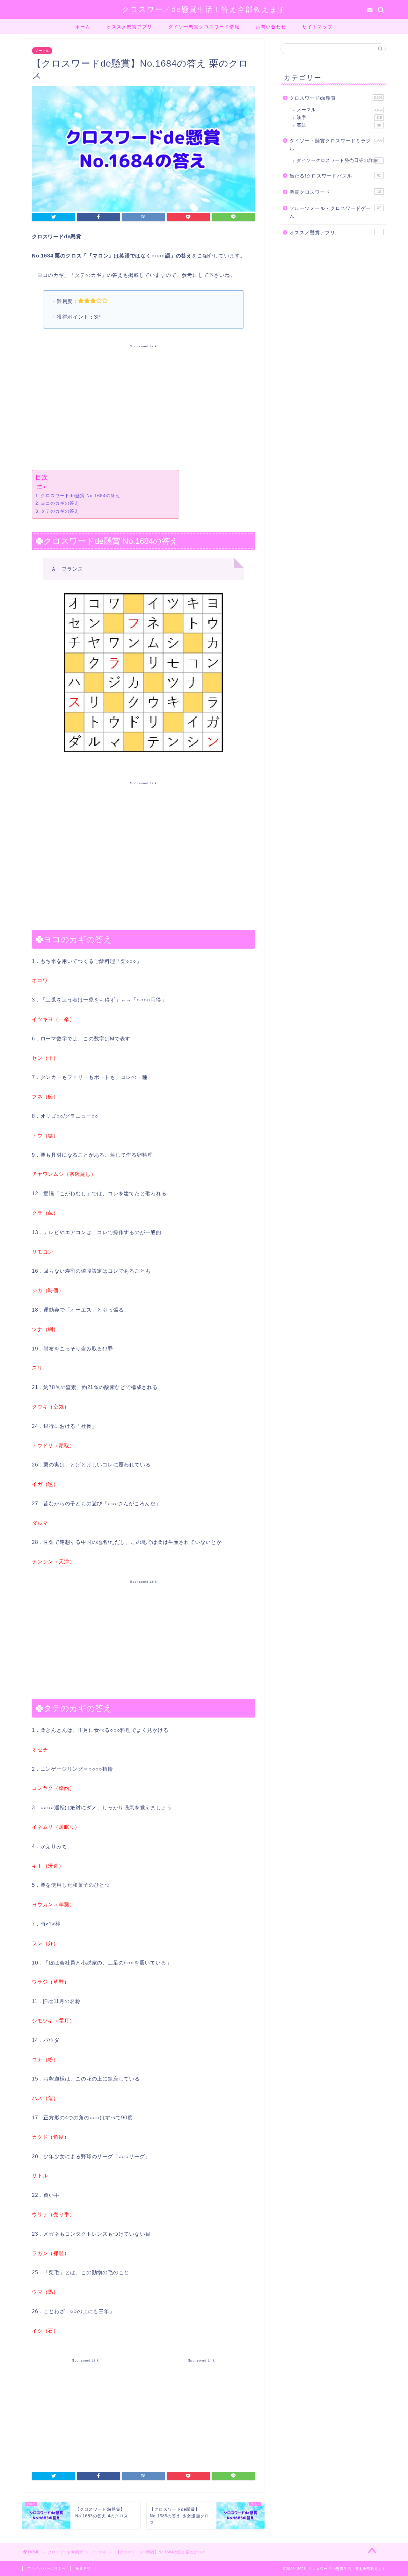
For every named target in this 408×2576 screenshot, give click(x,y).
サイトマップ (317, 27)
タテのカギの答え (60, 511)
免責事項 (83, 2568)
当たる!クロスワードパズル (335, 176)
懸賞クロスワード (335, 192)
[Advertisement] (143, 406)
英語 (339, 125)
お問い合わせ (271, 27)
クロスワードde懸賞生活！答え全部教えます (204, 9)
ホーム (83, 27)
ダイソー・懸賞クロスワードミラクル (336, 145)
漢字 (339, 117)
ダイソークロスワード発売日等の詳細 (338, 160)
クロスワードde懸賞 (336, 98)
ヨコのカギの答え (60, 503)
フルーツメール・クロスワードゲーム (335, 212)
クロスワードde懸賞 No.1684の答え (80, 496)
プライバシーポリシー (47, 2568)
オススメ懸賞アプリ (129, 27)
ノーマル (42, 51)
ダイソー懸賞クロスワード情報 (204, 27)
